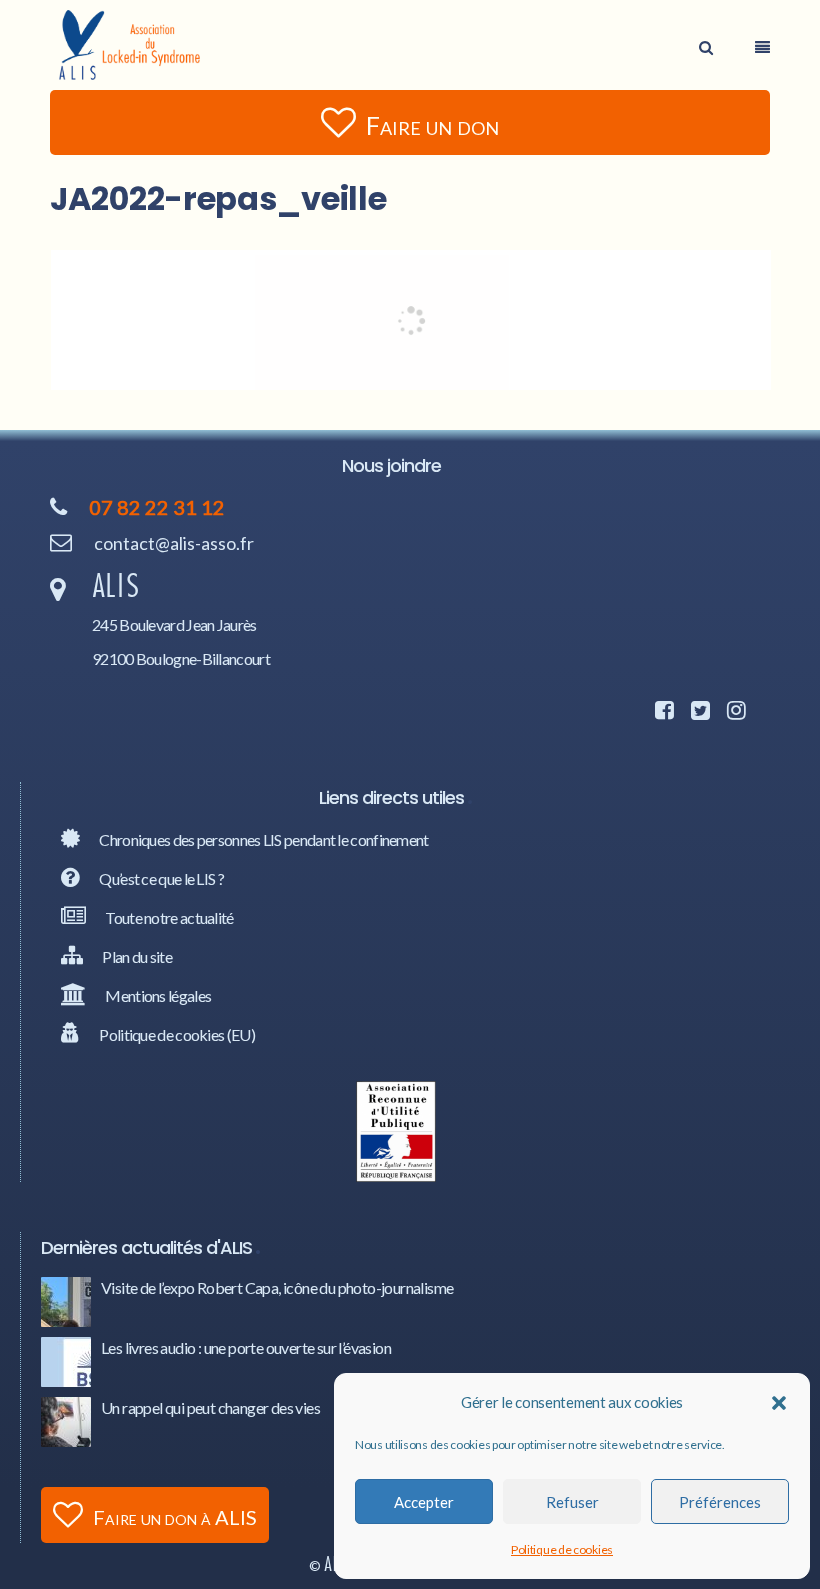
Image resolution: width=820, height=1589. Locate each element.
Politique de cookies (562, 1549)
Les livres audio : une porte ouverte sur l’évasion (246, 1347)
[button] (779, 1403)
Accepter (424, 1502)
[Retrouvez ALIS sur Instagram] (733, 711)
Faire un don (432, 125)
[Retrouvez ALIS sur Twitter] (697, 711)
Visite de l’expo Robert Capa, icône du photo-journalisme (277, 1287)
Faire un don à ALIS (175, 1517)
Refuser (572, 1502)
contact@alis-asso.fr (174, 543)
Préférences (720, 1502)
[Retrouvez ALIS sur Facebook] (661, 711)
